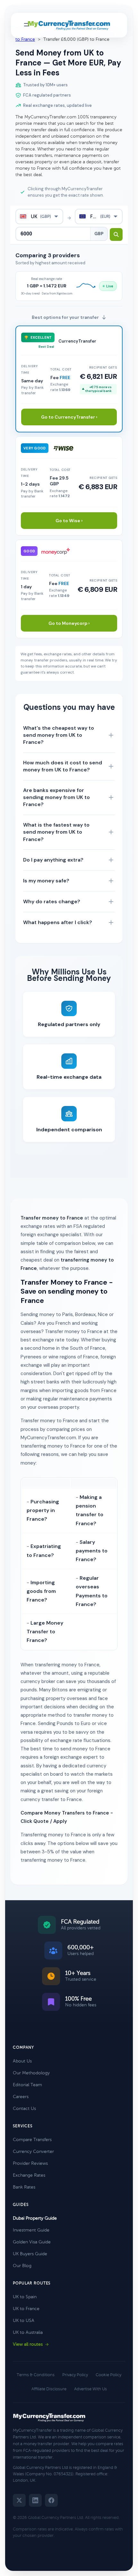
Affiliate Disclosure (49, 2389)
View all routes (28, 2344)
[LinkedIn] (35, 2500)
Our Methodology (31, 2073)
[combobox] (39, 217)
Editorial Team (27, 2085)
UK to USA (24, 2321)
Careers (21, 2097)
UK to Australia (28, 2332)
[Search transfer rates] (116, 234)
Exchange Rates (29, 2175)
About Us (22, 2061)
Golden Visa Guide (32, 2242)
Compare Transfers (32, 2140)
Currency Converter (33, 2151)
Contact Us (24, 2108)
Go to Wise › (69, 521)
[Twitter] (19, 2500)
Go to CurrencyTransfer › (69, 417)
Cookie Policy (108, 2375)
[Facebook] (51, 2500)
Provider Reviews (30, 2163)
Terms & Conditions (36, 2375)
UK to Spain (25, 2297)
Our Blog (22, 2266)
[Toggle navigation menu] (27, 25)
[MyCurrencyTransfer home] (69, 25)
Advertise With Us (91, 2389)
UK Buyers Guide (30, 2254)
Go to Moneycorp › (69, 623)
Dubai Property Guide (35, 2218)
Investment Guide (31, 2230)
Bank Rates (24, 2187)
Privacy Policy (75, 2375)
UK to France (26, 2309)
